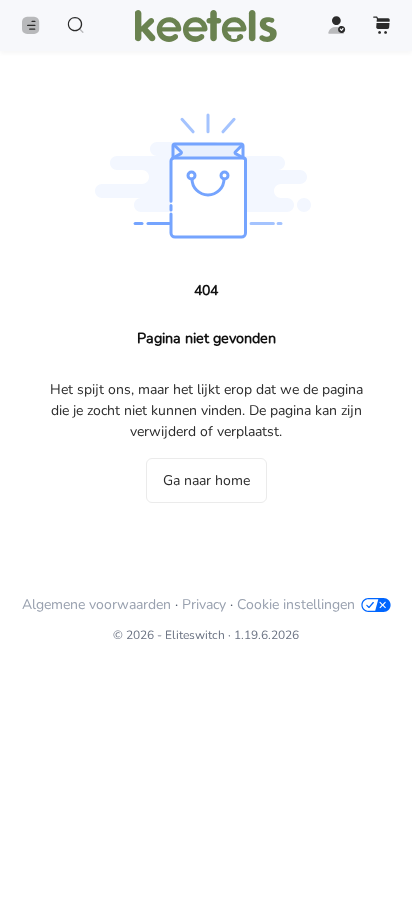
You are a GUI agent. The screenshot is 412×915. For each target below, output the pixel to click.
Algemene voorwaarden (96, 604)
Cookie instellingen (296, 604)
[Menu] (30, 25)
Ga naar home (206, 480)
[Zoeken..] (75, 25)
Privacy (204, 604)
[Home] (206, 26)
